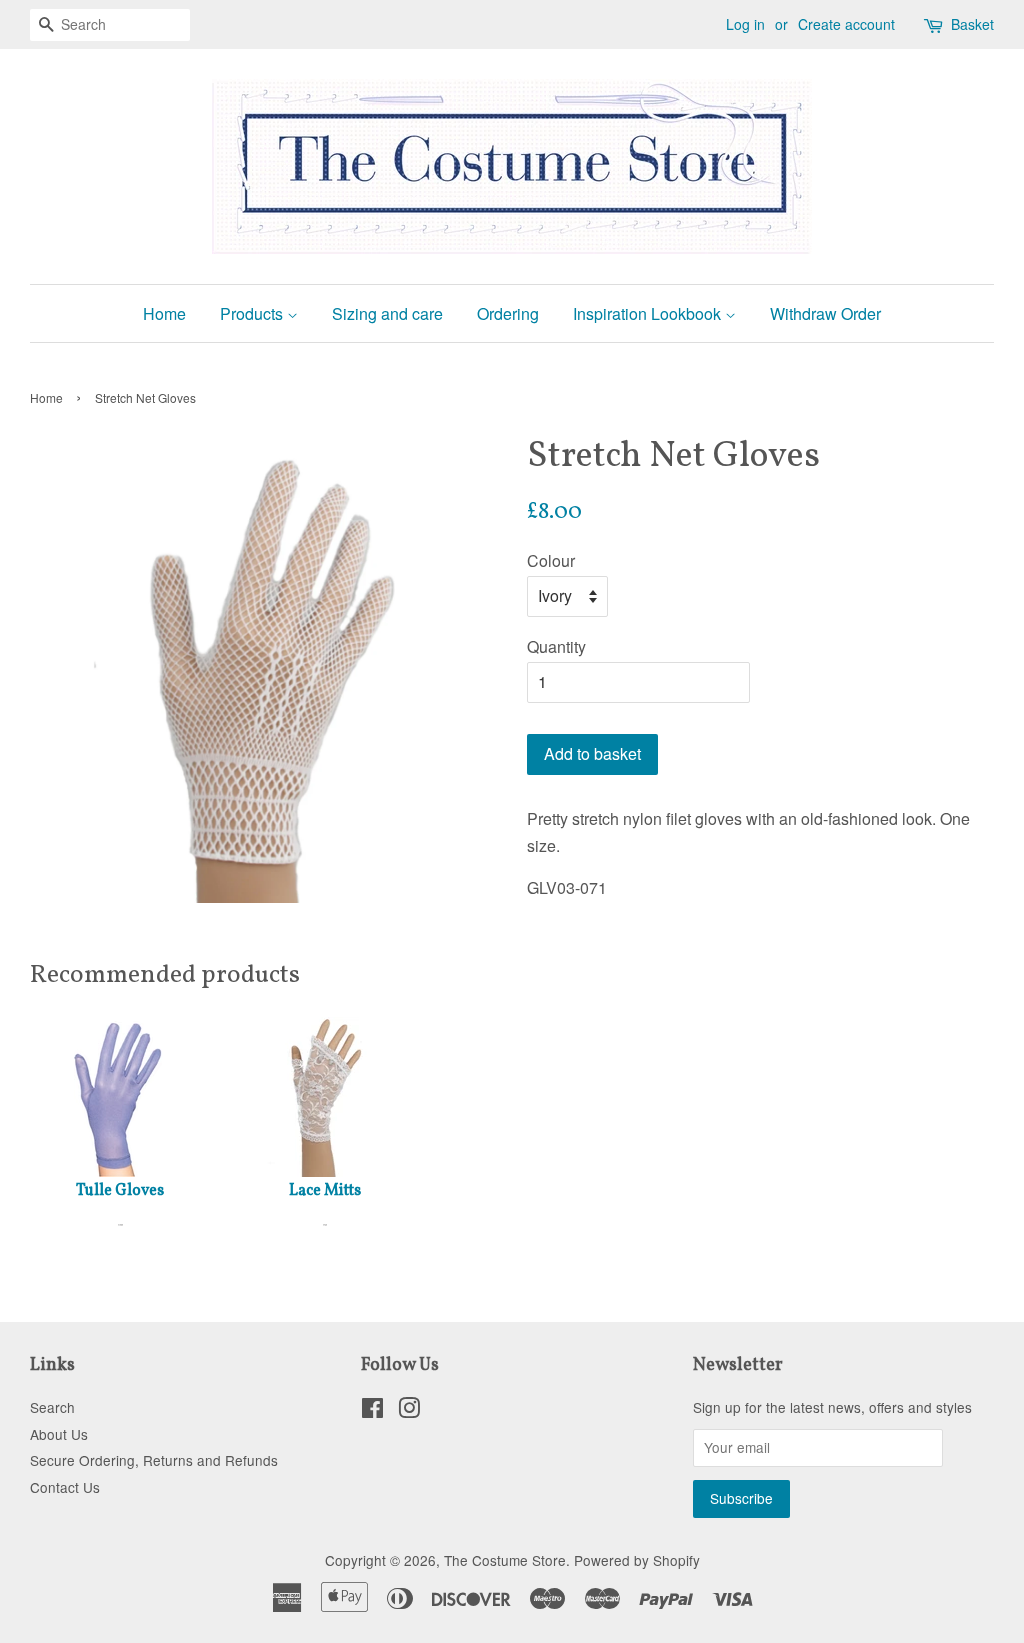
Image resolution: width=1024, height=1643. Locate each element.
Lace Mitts (325, 1191)
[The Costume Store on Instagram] (409, 1411)
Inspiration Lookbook (649, 313)
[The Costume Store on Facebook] (372, 1411)
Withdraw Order (825, 313)
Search (52, 1407)
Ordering (508, 313)
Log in (745, 24)
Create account (846, 24)
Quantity (556, 646)
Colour (551, 560)
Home (164, 313)
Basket (972, 24)
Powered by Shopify (637, 1560)
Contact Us (65, 1487)
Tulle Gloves (120, 1191)
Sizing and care (387, 313)
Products (253, 313)
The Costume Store (505, 1560)
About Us (59, 1434)
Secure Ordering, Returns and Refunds (154, 1460)
